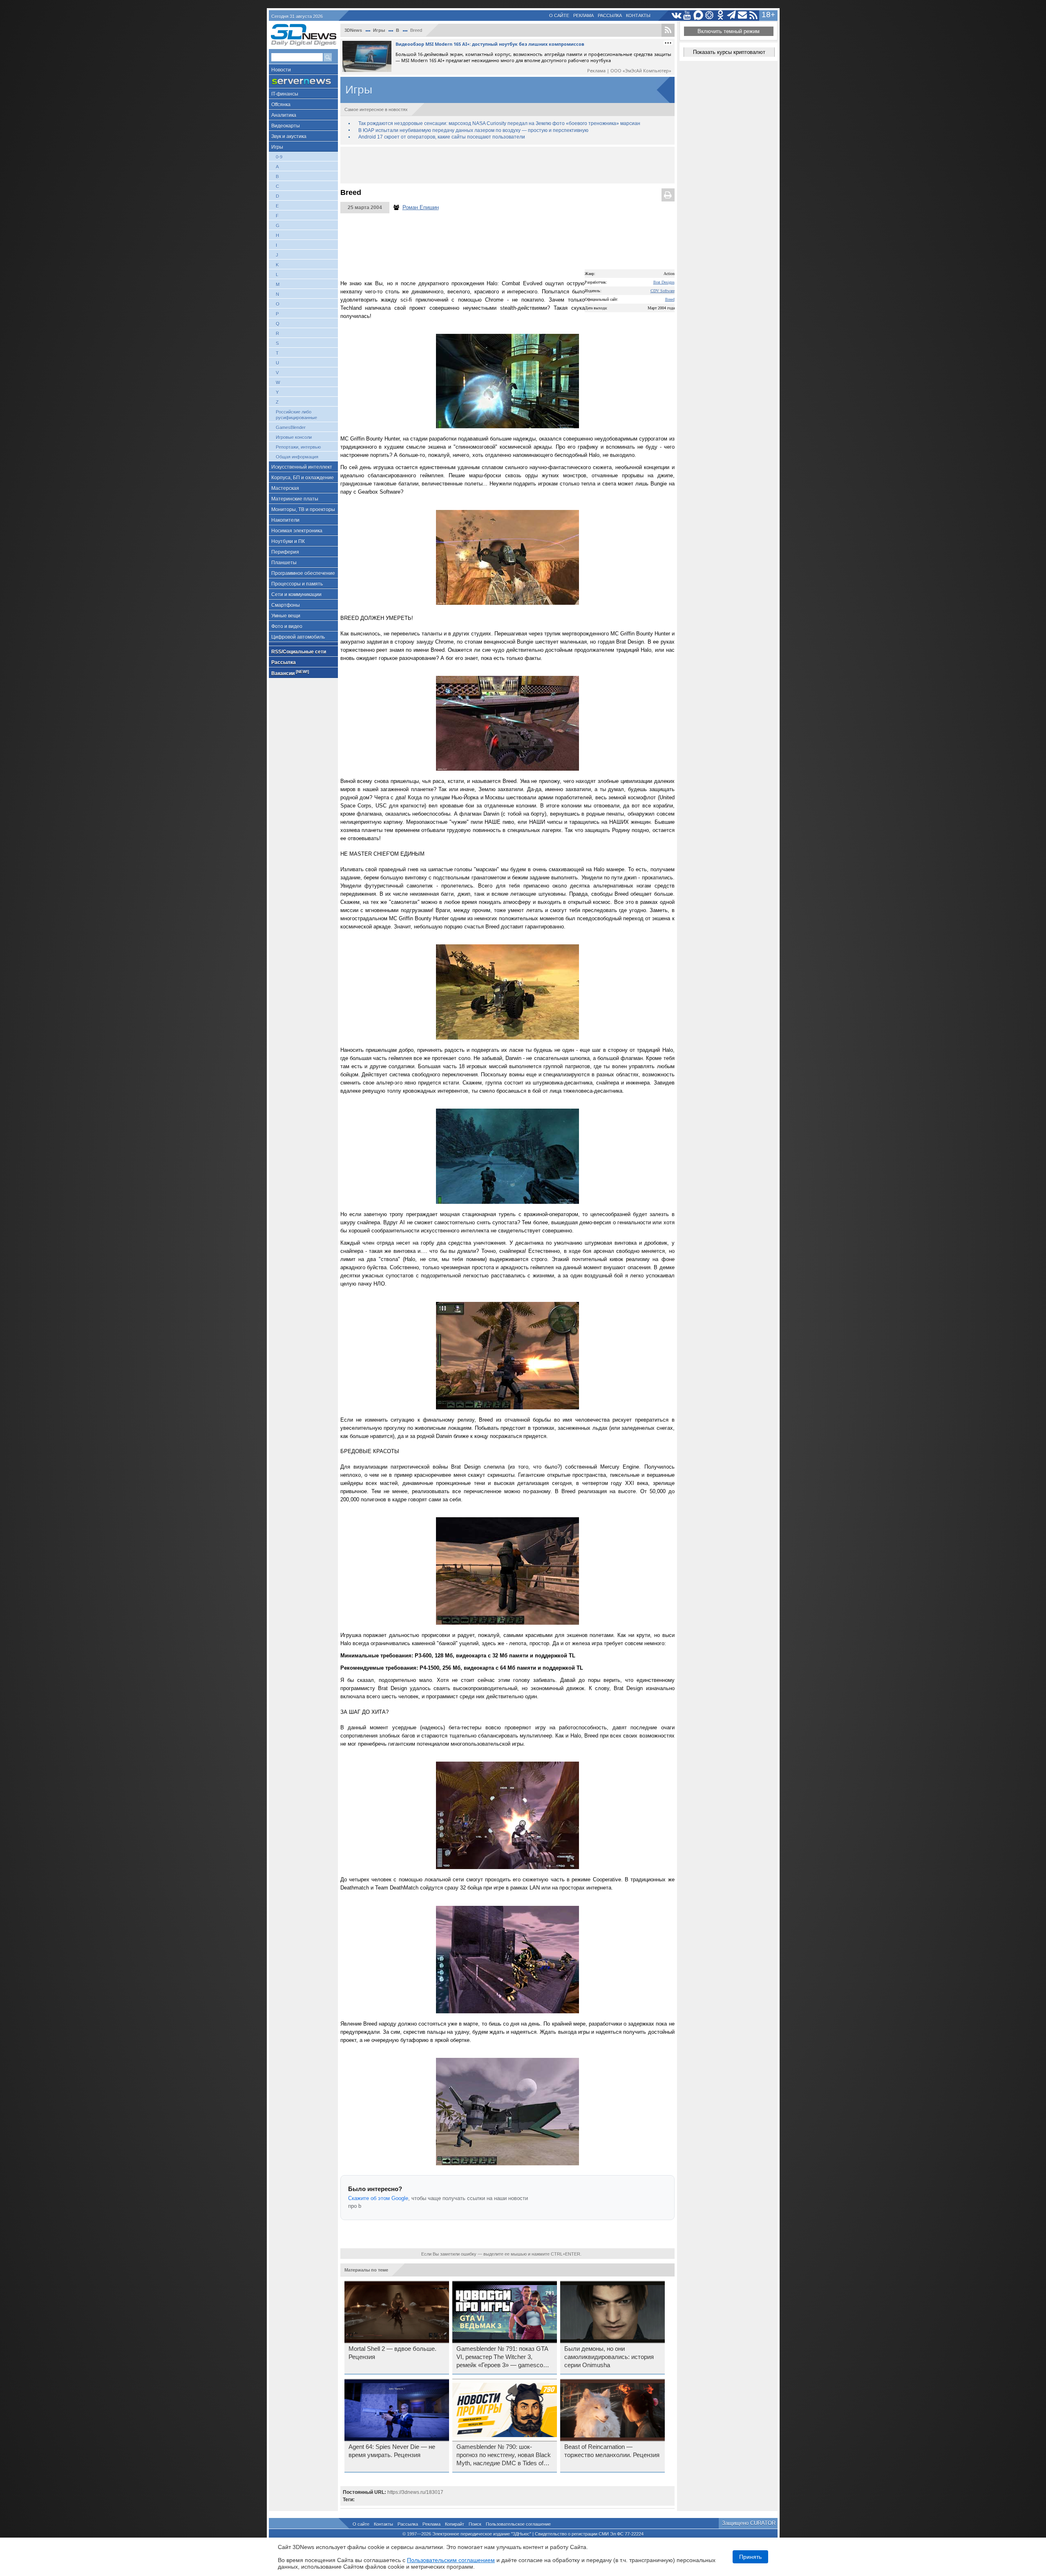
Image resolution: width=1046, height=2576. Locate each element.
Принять (750, 2557)
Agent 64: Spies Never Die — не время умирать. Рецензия (392, 2451)
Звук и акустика (289, 136)
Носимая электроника (297, 531)
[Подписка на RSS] (754, 15)
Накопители (285, 520)
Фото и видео (287, 626)
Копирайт (455, 2524)
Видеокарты (286, 126)
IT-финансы (285, 94)
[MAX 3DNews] (698, 15)
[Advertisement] (507, 165)
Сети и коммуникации (296, 595)
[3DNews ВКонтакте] (676, 15)
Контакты (638, 16)
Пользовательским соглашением (451, 2560)
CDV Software (663, 291)
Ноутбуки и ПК (288, 541)
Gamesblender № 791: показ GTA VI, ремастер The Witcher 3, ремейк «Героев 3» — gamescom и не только (502, 2357)
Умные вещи (286, 616)
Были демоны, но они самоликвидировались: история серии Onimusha (609, 2357)
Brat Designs (664, 282)
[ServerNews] (303, 82)
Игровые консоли (294, 437)
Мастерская (285, 488)
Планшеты (284, 563)
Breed (670, 299)
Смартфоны (286, 605)
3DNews (353, 30)
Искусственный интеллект (302, 467)
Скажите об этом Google (378, 2198)
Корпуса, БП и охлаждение (303, 478)
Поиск (475, 2524)
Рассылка (610, 16)
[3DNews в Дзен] (710, 15)
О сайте (559, 16)
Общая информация (297, 457)
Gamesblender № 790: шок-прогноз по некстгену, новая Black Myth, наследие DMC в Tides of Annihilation (504, 2455)
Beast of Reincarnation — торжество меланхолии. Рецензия (612, 2451)
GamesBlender (291, 427)
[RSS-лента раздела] (668, 30)
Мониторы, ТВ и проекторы (303, 510)
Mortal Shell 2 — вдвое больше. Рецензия (392, 2353)
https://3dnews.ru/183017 (415, 2492)
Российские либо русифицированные (296, 415)
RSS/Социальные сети (299, 652)
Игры (277, 147)
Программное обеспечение (303, 573)
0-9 (279, 157)
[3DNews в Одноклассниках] (721, 15)
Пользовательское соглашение (518, 2524)
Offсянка (281, 105)
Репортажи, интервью (298, 447)
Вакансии (290, 673)
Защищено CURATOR (749, 2523)
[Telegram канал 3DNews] (732, 15)
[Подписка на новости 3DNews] (743, 15)
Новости (281, 70)
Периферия (285, 552)
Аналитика (284, 115)
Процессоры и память (297, 584)
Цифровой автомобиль (298, 637)
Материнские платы (295, 499)
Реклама (583, 16)
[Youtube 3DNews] (687, 15)
